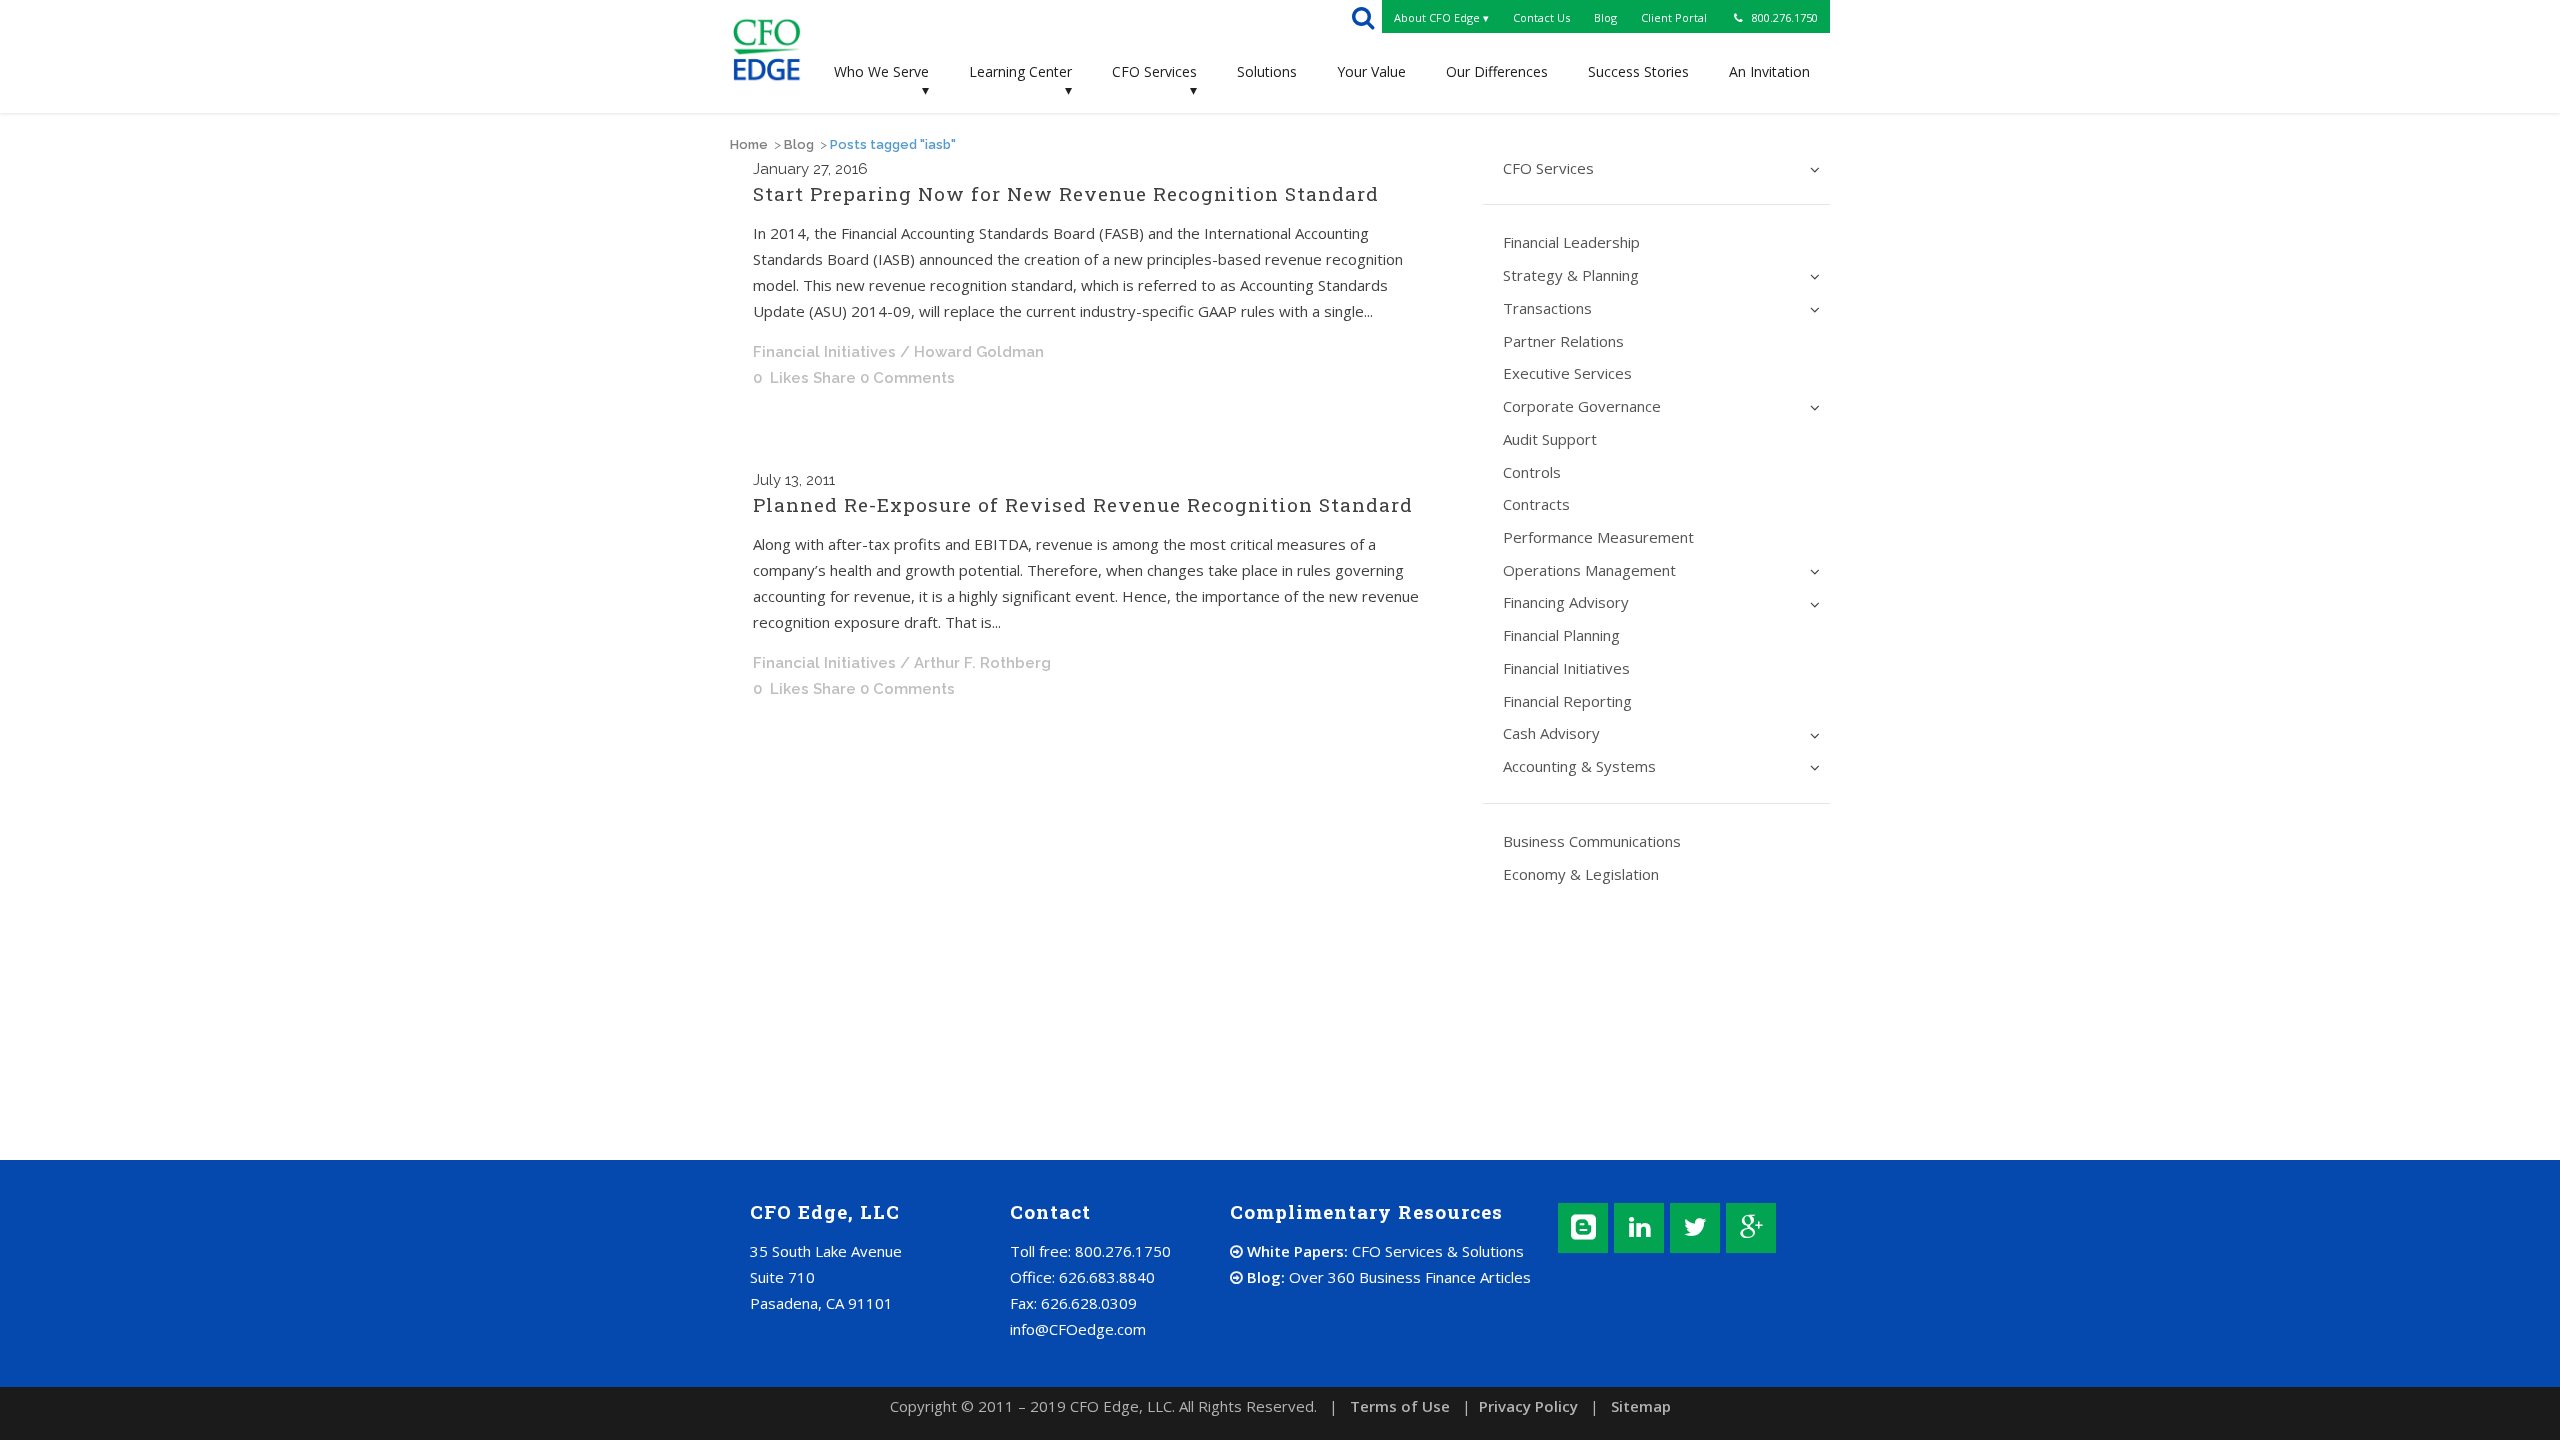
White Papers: (1383, 1251)
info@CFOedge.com (1078, 1329)
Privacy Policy (1528, 1406)
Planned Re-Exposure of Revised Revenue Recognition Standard (1083, 504)
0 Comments (907, 378)
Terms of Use (1400, 1406)
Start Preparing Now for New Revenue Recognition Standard (1066, 193)
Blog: (1387, 1277)
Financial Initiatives (824, 352)
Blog (799, 144)
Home (749, 144)
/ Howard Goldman (972, 352)
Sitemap (1641, 1406)
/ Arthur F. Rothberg (975, 663)
